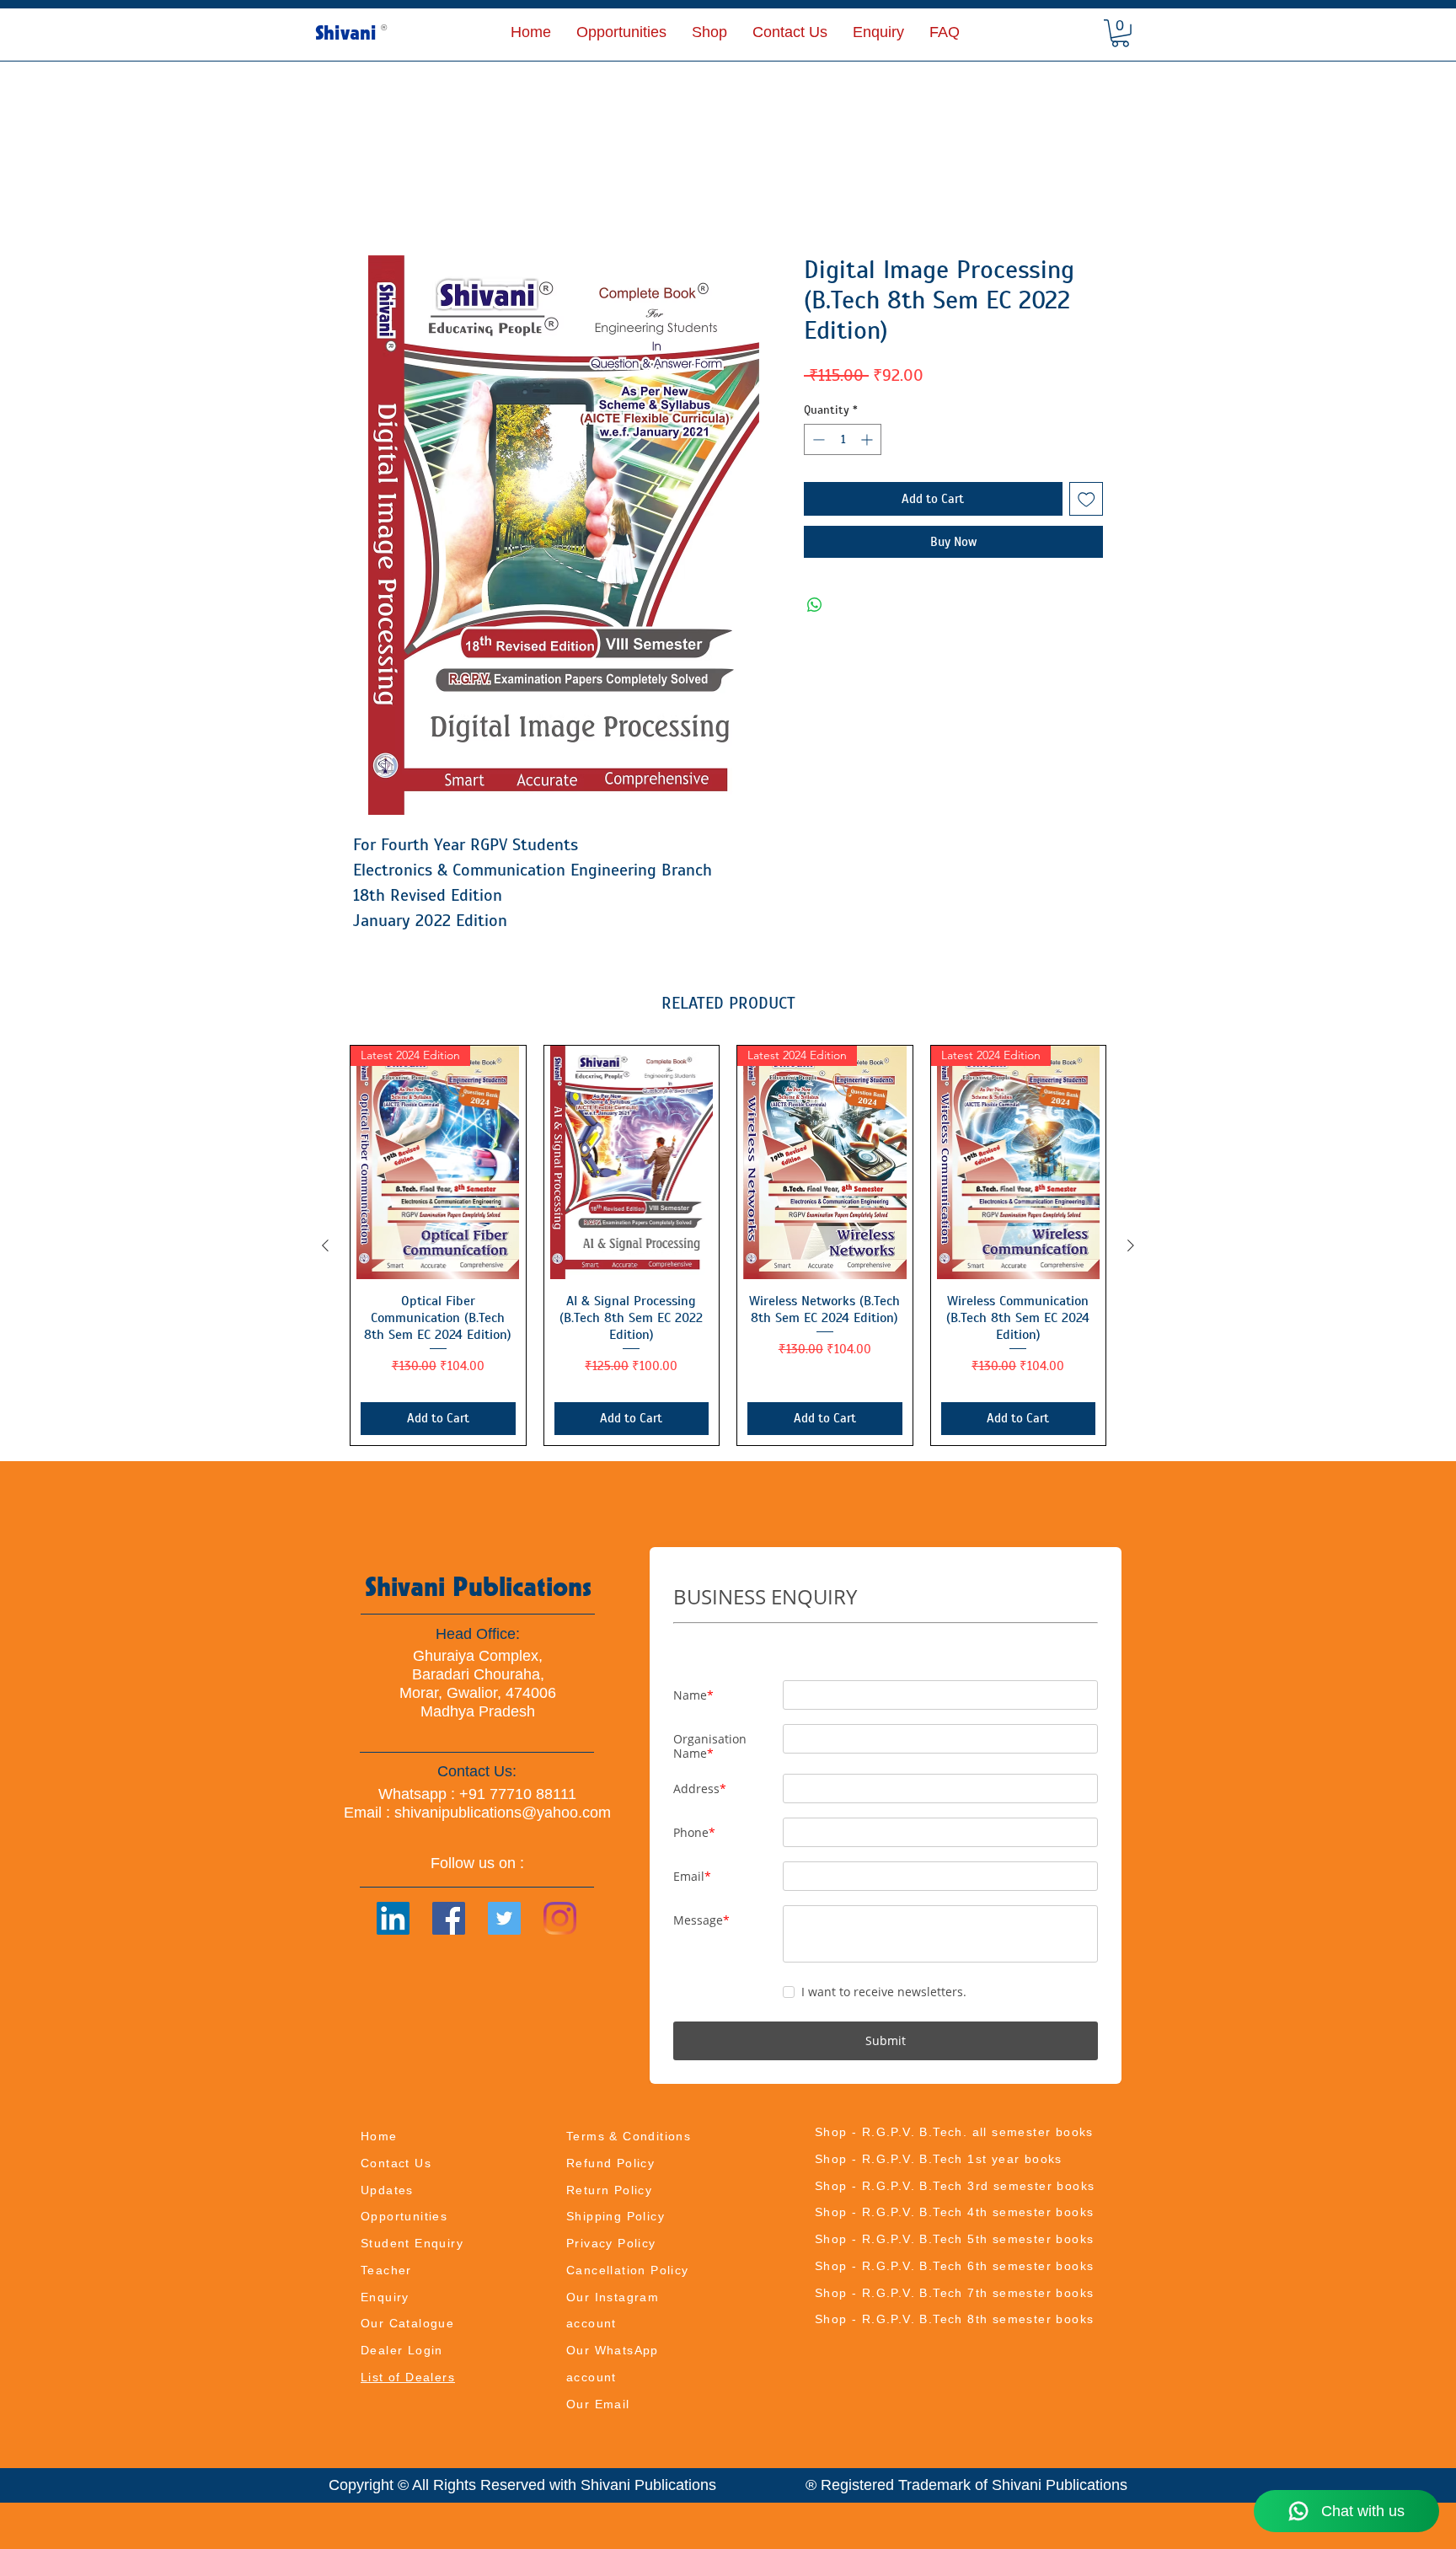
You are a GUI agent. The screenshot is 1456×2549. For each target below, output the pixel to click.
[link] (1120, 33)
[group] (728, 1246)
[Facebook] (449, 1919)
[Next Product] (1131, 1246)
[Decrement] (817, 440)
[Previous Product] (325, 1246)
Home (372, 194)
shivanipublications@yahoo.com (503, 1813)
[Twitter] (504, 1919)
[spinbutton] (843, 440)
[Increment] (868, 440)
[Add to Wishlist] (1087, 500)
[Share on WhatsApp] (815, 606)
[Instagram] (560, 1919)
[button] (709, 32)
